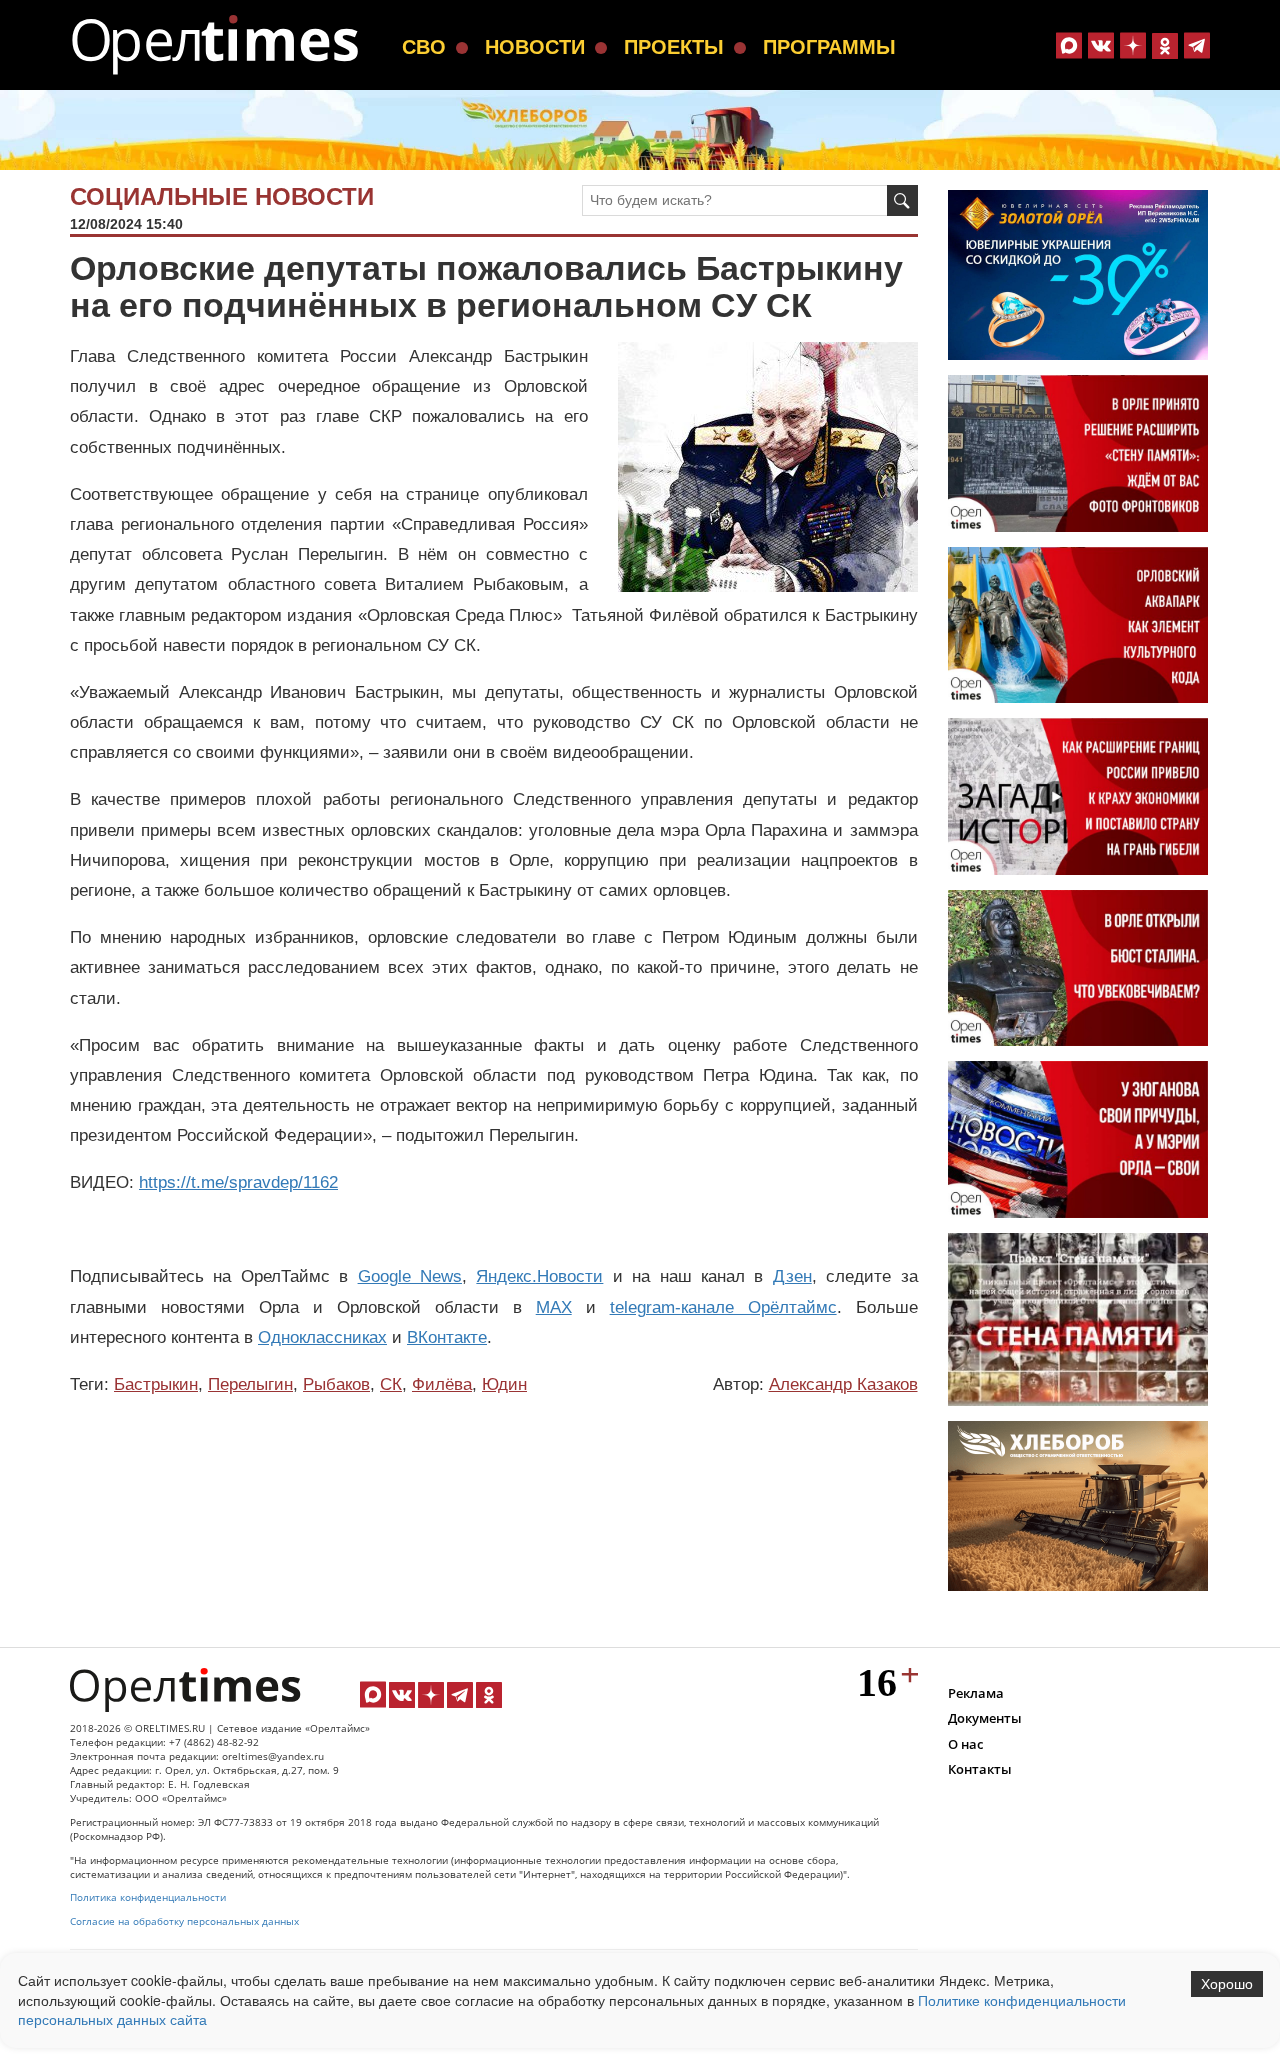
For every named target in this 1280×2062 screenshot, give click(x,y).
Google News (410, 1276)
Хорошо (1227, 1984)
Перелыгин (250, 1384)
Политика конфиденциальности (148, 1897)
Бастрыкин (156, 1384)
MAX (554, 1307)
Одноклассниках (322, 1337)
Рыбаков (336, 1384)
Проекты (674, 47)
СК (391, 1384)
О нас (965, 1744)
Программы (829, 47)
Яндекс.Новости (539, 1276)
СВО (424, 47)
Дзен (792, 1276)
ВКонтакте (447, 1337)
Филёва (442, 1384)
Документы (985, 1718)
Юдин (504, 1384)
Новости (535, 47)
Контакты (980, 1769)
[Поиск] (902, 200)
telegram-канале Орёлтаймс (723, 1307)
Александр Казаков (843, 1384)
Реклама (976, 1693)
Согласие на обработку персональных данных (184, 1921)
